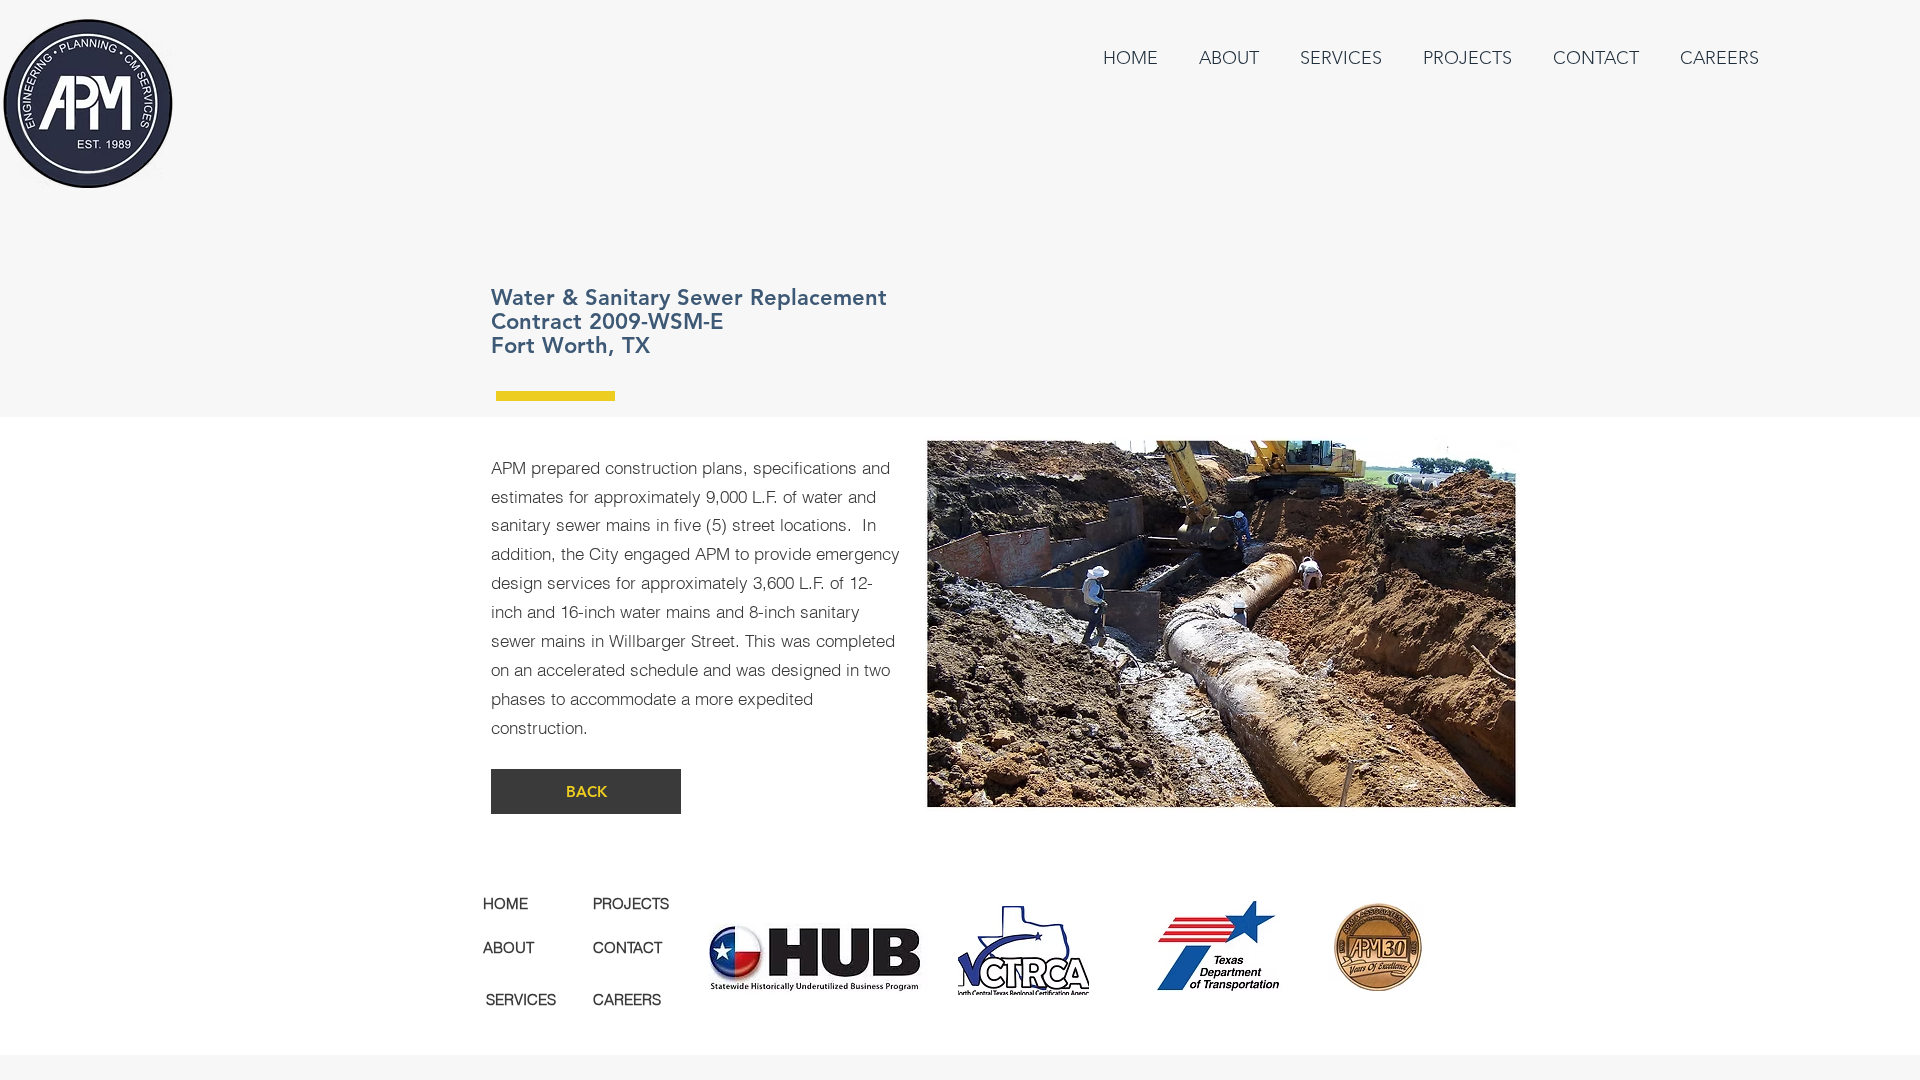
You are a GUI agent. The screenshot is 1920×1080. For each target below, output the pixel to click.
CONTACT (627, 947)
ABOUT (508, 947)
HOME (505, 903)
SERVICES (521, 999)
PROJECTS (631, 903)
